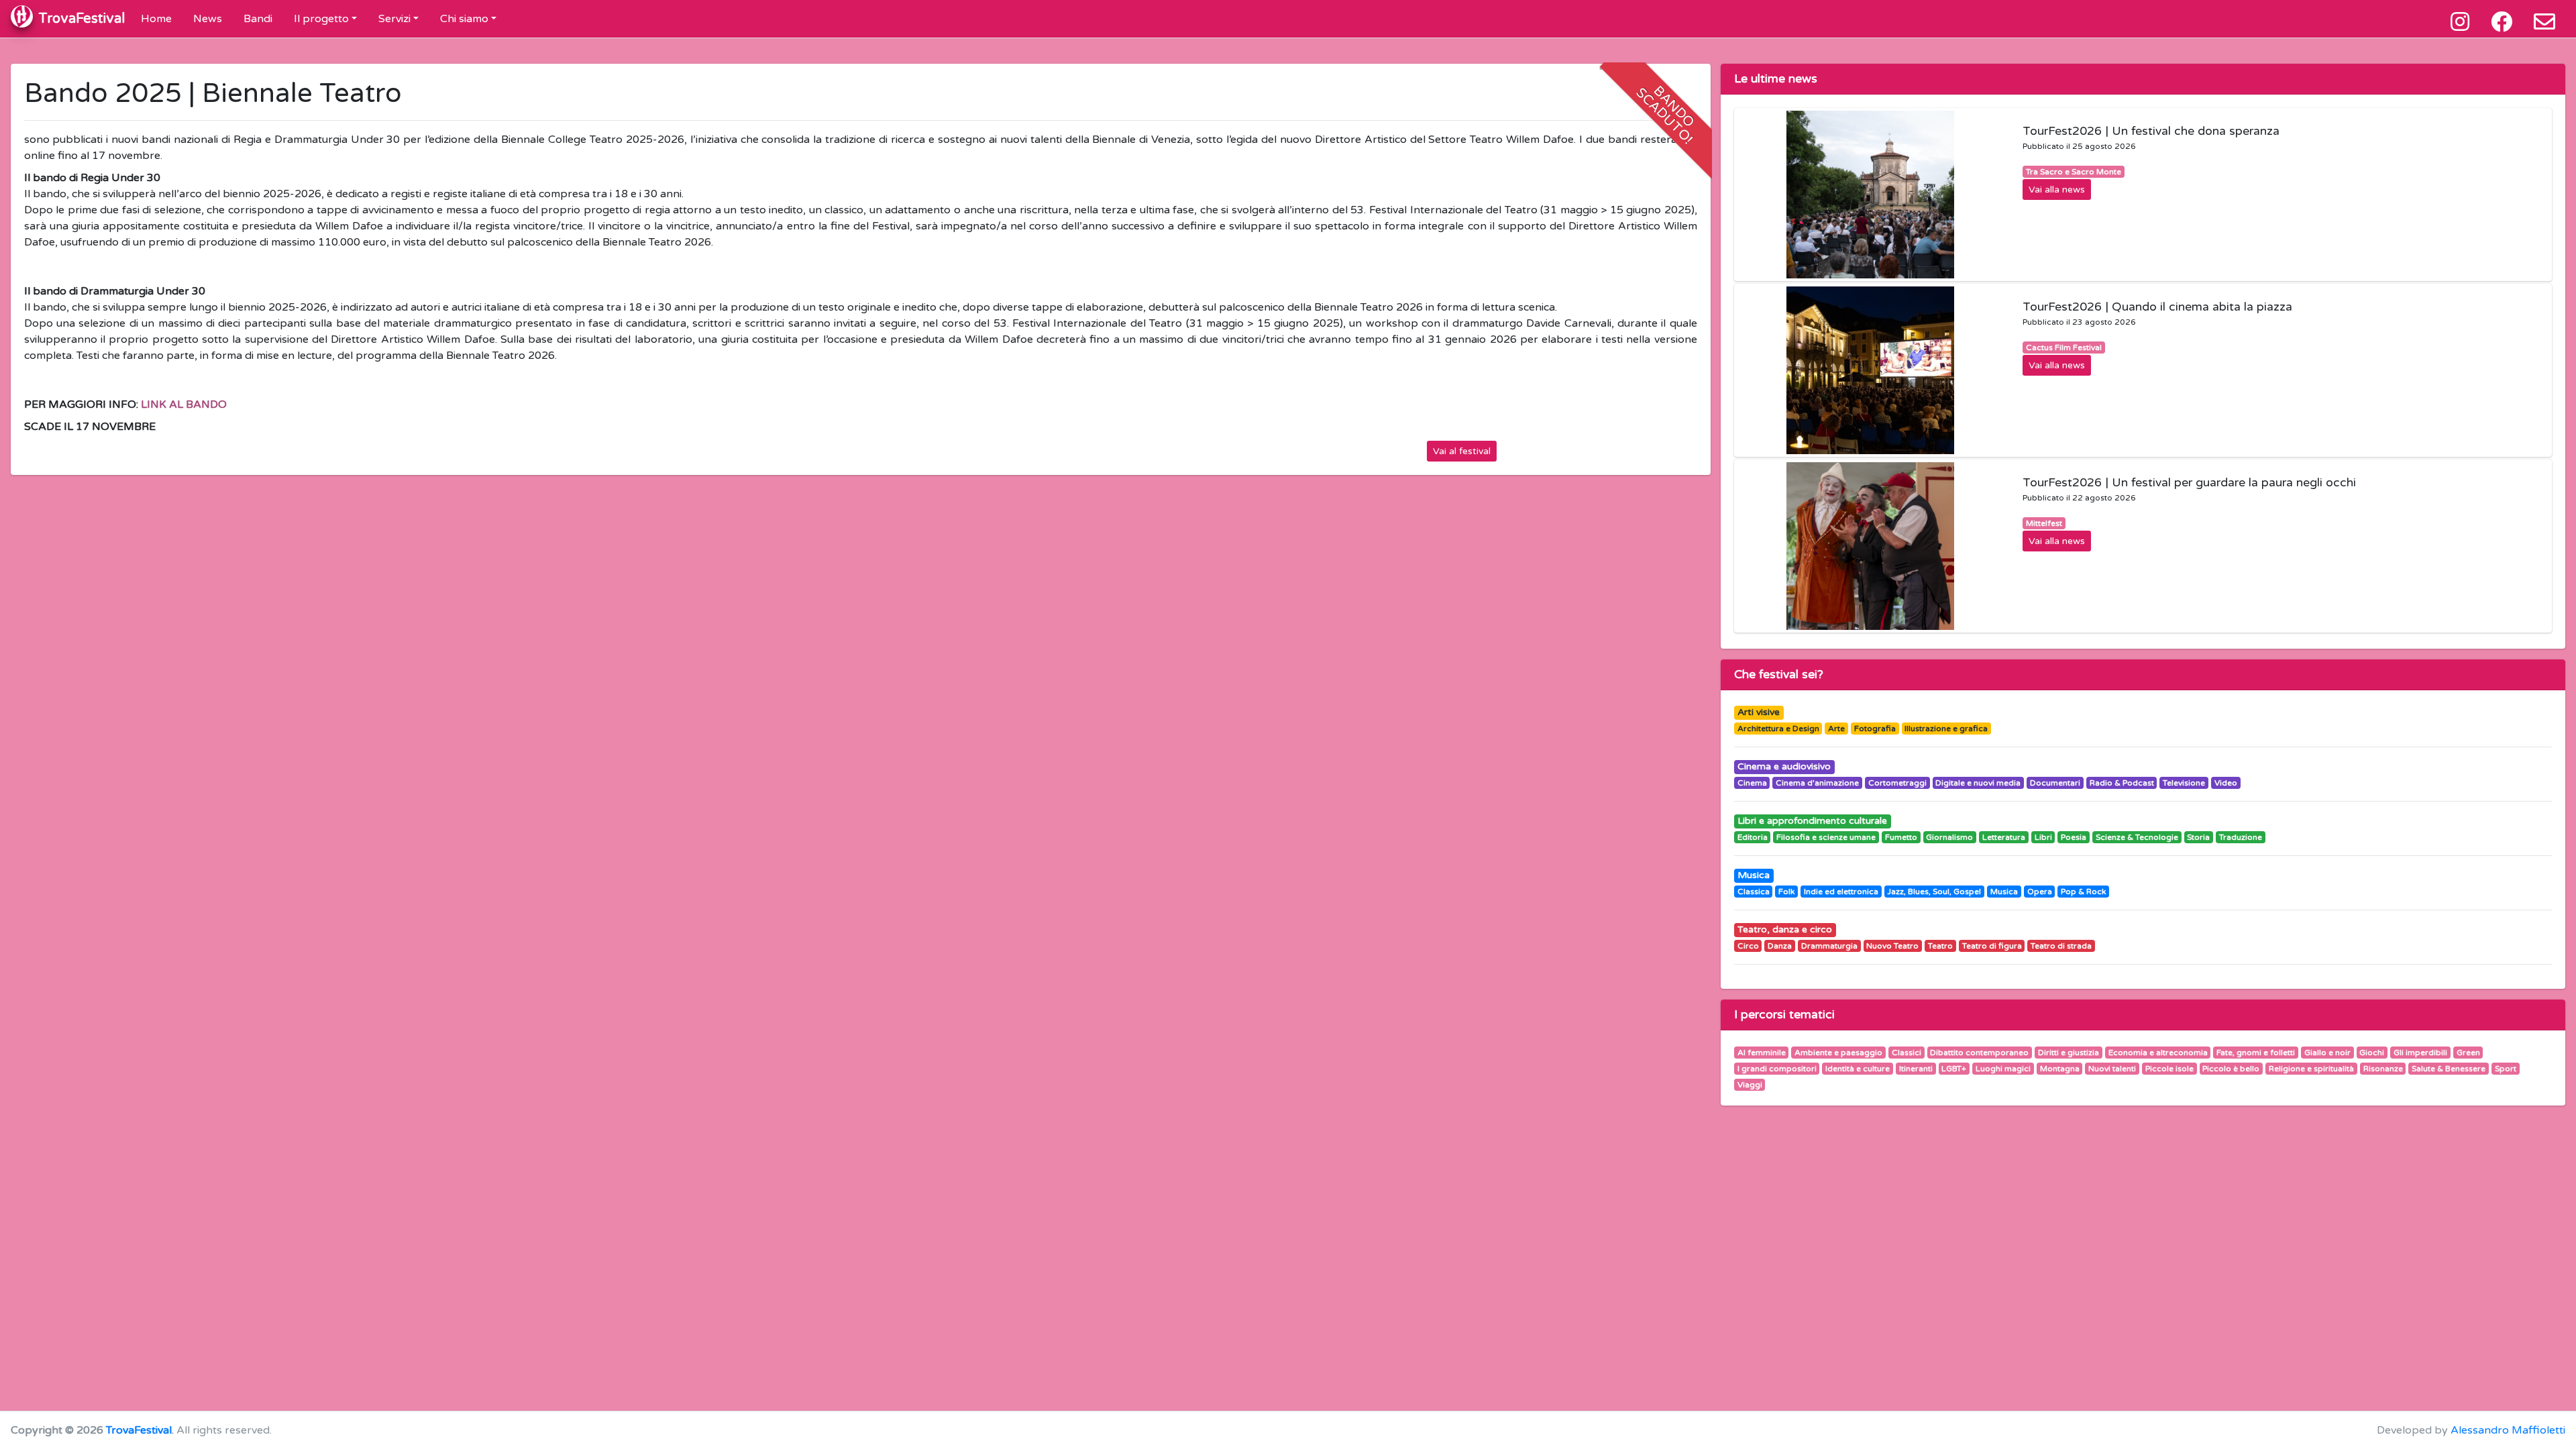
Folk (1786, 892)
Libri (2043, 837)
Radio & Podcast (2122, 783)
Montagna (2060, 1069)
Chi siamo (464, 19)
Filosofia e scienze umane (1826, 837)
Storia (2198, 837)
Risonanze (2383, 1069)
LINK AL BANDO (184, 405)
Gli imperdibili (2420, 1053)
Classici (1907, 1053)
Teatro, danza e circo (1785, 929)
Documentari (2055, 783)
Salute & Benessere (2449, 1069)
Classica (1754, 892)
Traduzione (2241, 837)
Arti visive (1759, 712)
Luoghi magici (2003, 1069)
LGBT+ (1954, 1069)
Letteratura (2004, 837)
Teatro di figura (1992, 946)
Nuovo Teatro (1892, 946)
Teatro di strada (2061, 946)
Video (2226, 783)
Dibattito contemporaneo (1979, 1053)
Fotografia (1875, 729)
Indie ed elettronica (1841, 892)
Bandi (258, 19)
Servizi (394, 19)
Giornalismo (1949, 837)
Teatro (1940, 946)
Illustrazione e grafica (1946, 729)
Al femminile (1762, 1053)
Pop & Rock (2083, 892)
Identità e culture (1858, 1069)
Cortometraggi (1897, 783)
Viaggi (1750, 1085)
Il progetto (321, 19)
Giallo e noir (2327, 1053)
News (208, 19)
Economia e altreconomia (2158, 1053)
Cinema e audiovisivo (1784, 766)
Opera (2040, 892)
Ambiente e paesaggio (1838, 1053)
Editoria (1753, 837)
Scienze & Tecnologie (2137, 837)
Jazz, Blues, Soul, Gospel (1934, 892)
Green (2468, 1053)
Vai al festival (1462, 451)
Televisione (2184, 783)
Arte (1836, 729)
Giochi (2372, 1053)
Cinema (1752, 783)
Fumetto (1901, 837)
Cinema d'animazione (1817, 783)
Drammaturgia (1829, 946)
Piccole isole (2169, 1069)
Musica (1754, 875)
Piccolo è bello (2231, 1069)
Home (156, 19)
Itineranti (1916, 1069)
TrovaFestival (139, 1430)
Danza (1780, 946)
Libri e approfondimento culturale (1812, 821)
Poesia (2074, 837)
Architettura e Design (1778, 729)
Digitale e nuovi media (1978, 783)
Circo (1748, 946)
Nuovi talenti (2112, 1069)
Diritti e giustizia (2069, 1053)
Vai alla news (2057, 190)
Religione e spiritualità (2311, 1069)
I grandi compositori (1777, 1069)
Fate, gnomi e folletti (2256, 1053)
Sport (2506, 1069)
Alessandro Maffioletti (2508, 1430)
